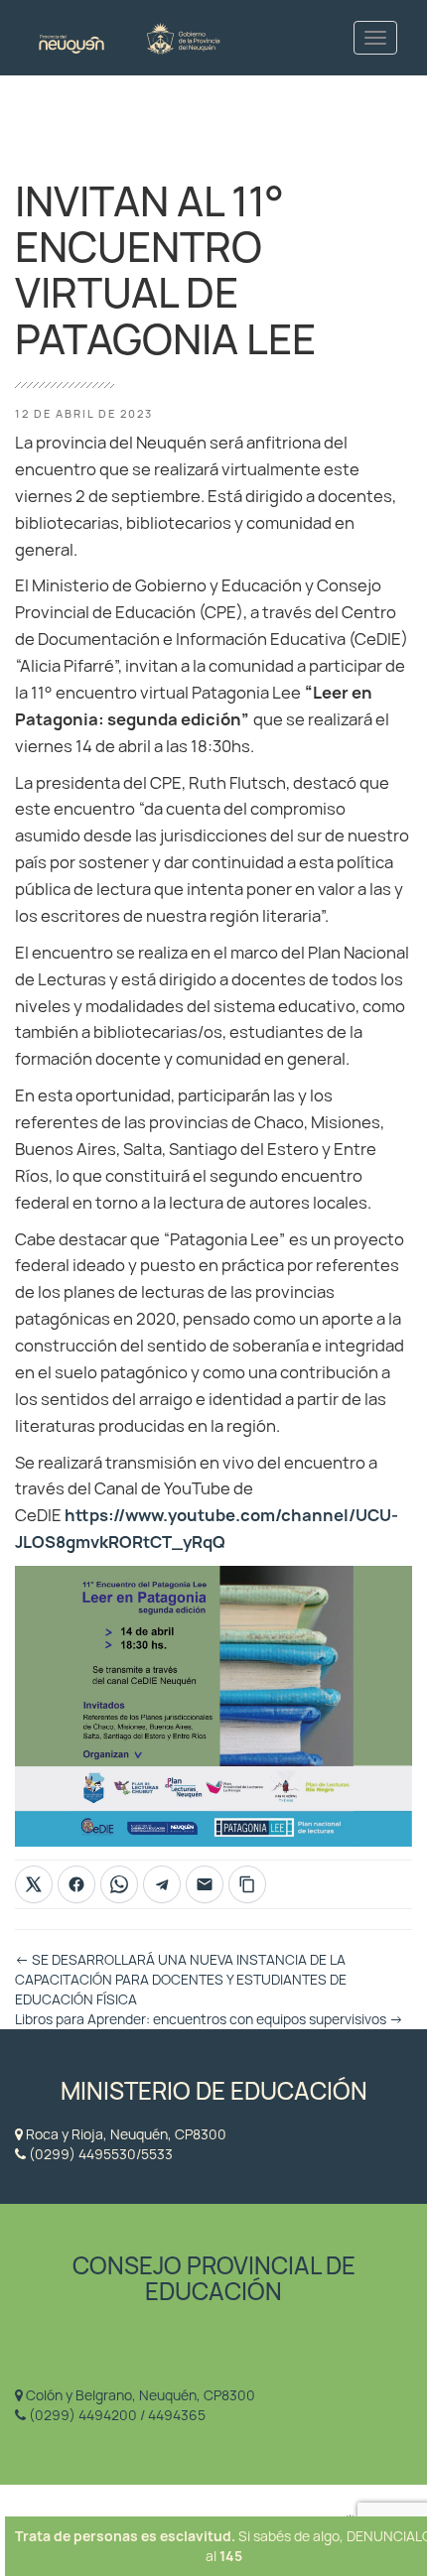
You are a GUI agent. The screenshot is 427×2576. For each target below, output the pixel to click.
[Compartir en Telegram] (162, 1884)
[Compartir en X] (34, 1884)
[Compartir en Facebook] (76, 1884)
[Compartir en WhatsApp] (119, 1884)
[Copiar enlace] (247, 1884)
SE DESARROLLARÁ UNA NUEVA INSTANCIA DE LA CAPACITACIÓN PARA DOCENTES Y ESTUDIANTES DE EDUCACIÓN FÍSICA (181, 1980)
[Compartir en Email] (205, 1884)
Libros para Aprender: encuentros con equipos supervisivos (209, 2019)
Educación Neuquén (129, 37)
